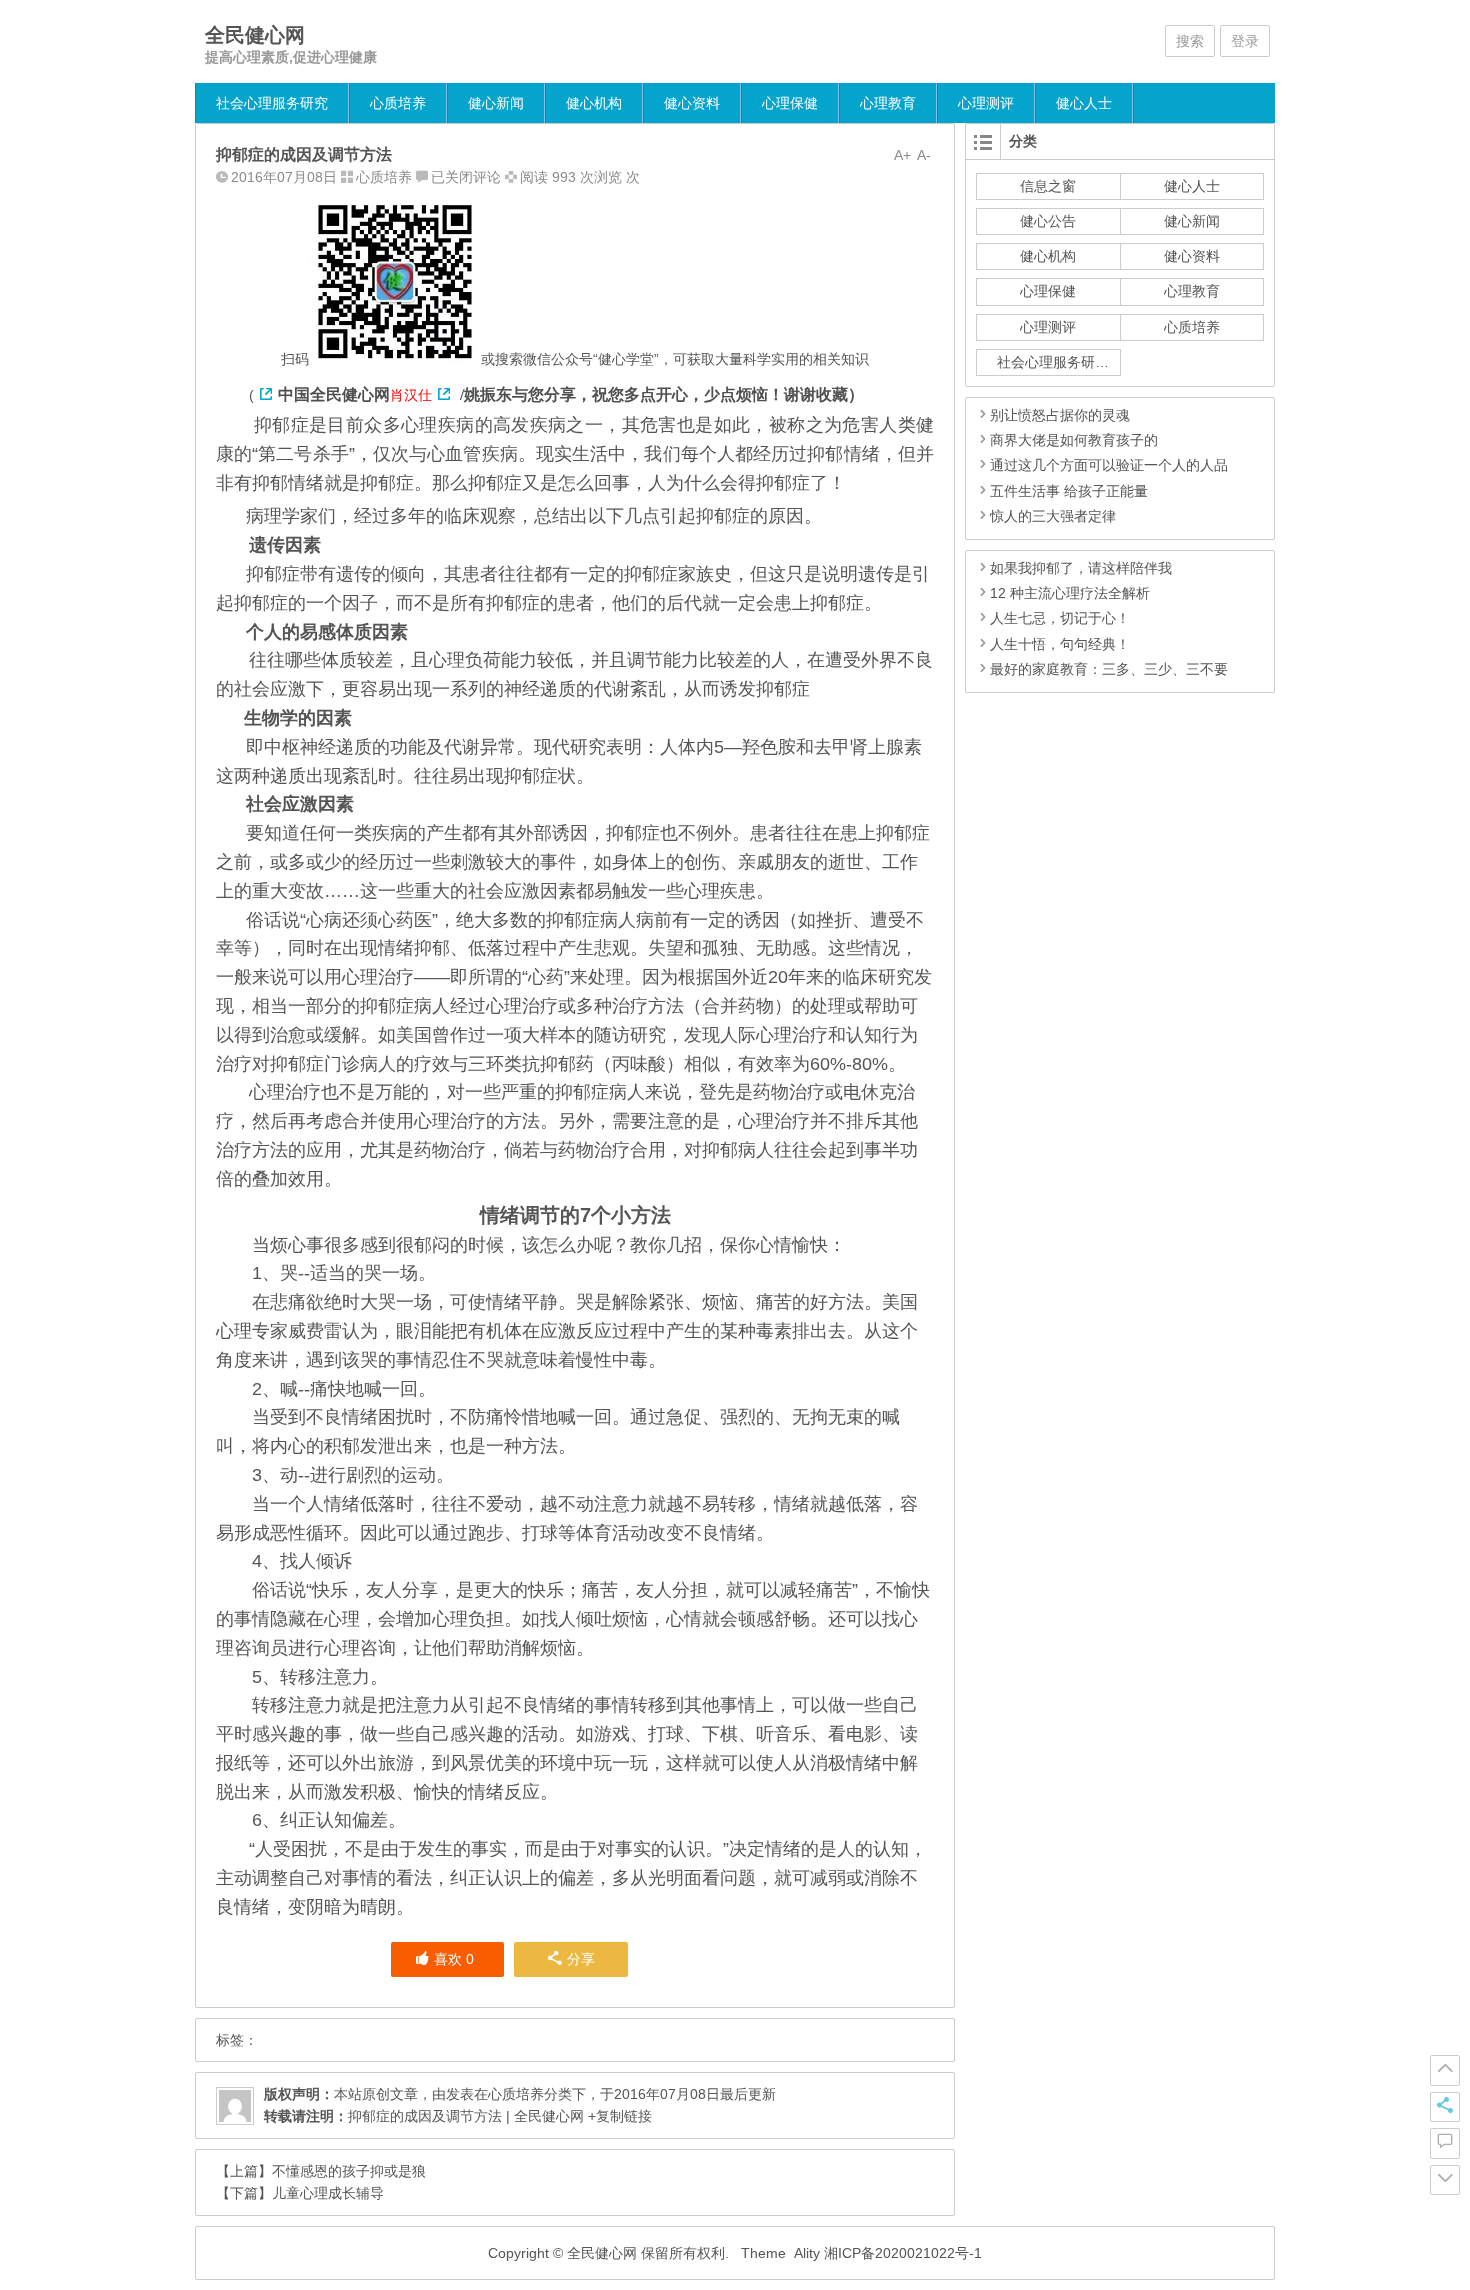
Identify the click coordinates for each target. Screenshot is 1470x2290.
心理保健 (790, 103)
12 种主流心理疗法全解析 (1070, 593)
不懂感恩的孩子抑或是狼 (349, 2171)
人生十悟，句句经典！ (1060, 644)
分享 (581, 1959)
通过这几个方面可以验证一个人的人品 (1109, 465)
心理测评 (986, 103)
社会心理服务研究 (272, 103)
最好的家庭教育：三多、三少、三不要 (1109, 669)
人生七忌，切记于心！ (1060, 618)
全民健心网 (255, 35)
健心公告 (1048, 221)
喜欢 (454, 1959)
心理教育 (888, 103)
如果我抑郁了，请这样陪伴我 (1081, 568)
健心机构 (594, 103)
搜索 (1190, 41)
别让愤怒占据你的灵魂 (1060, 415)
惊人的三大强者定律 (1053, 516)
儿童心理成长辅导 (328, 2193)
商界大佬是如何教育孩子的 (1074, 440)
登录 (1245, 41)
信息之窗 (1048, 186)
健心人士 (1084, 103)
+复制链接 (618, 2116)
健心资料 (692, 103)
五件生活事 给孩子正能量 (1069, 491)
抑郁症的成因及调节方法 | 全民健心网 (466, 2116)
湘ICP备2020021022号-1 (903, 2253)
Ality (807, 2253)
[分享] (1445, 2107)
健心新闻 (496, 103)
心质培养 (398, 103)
